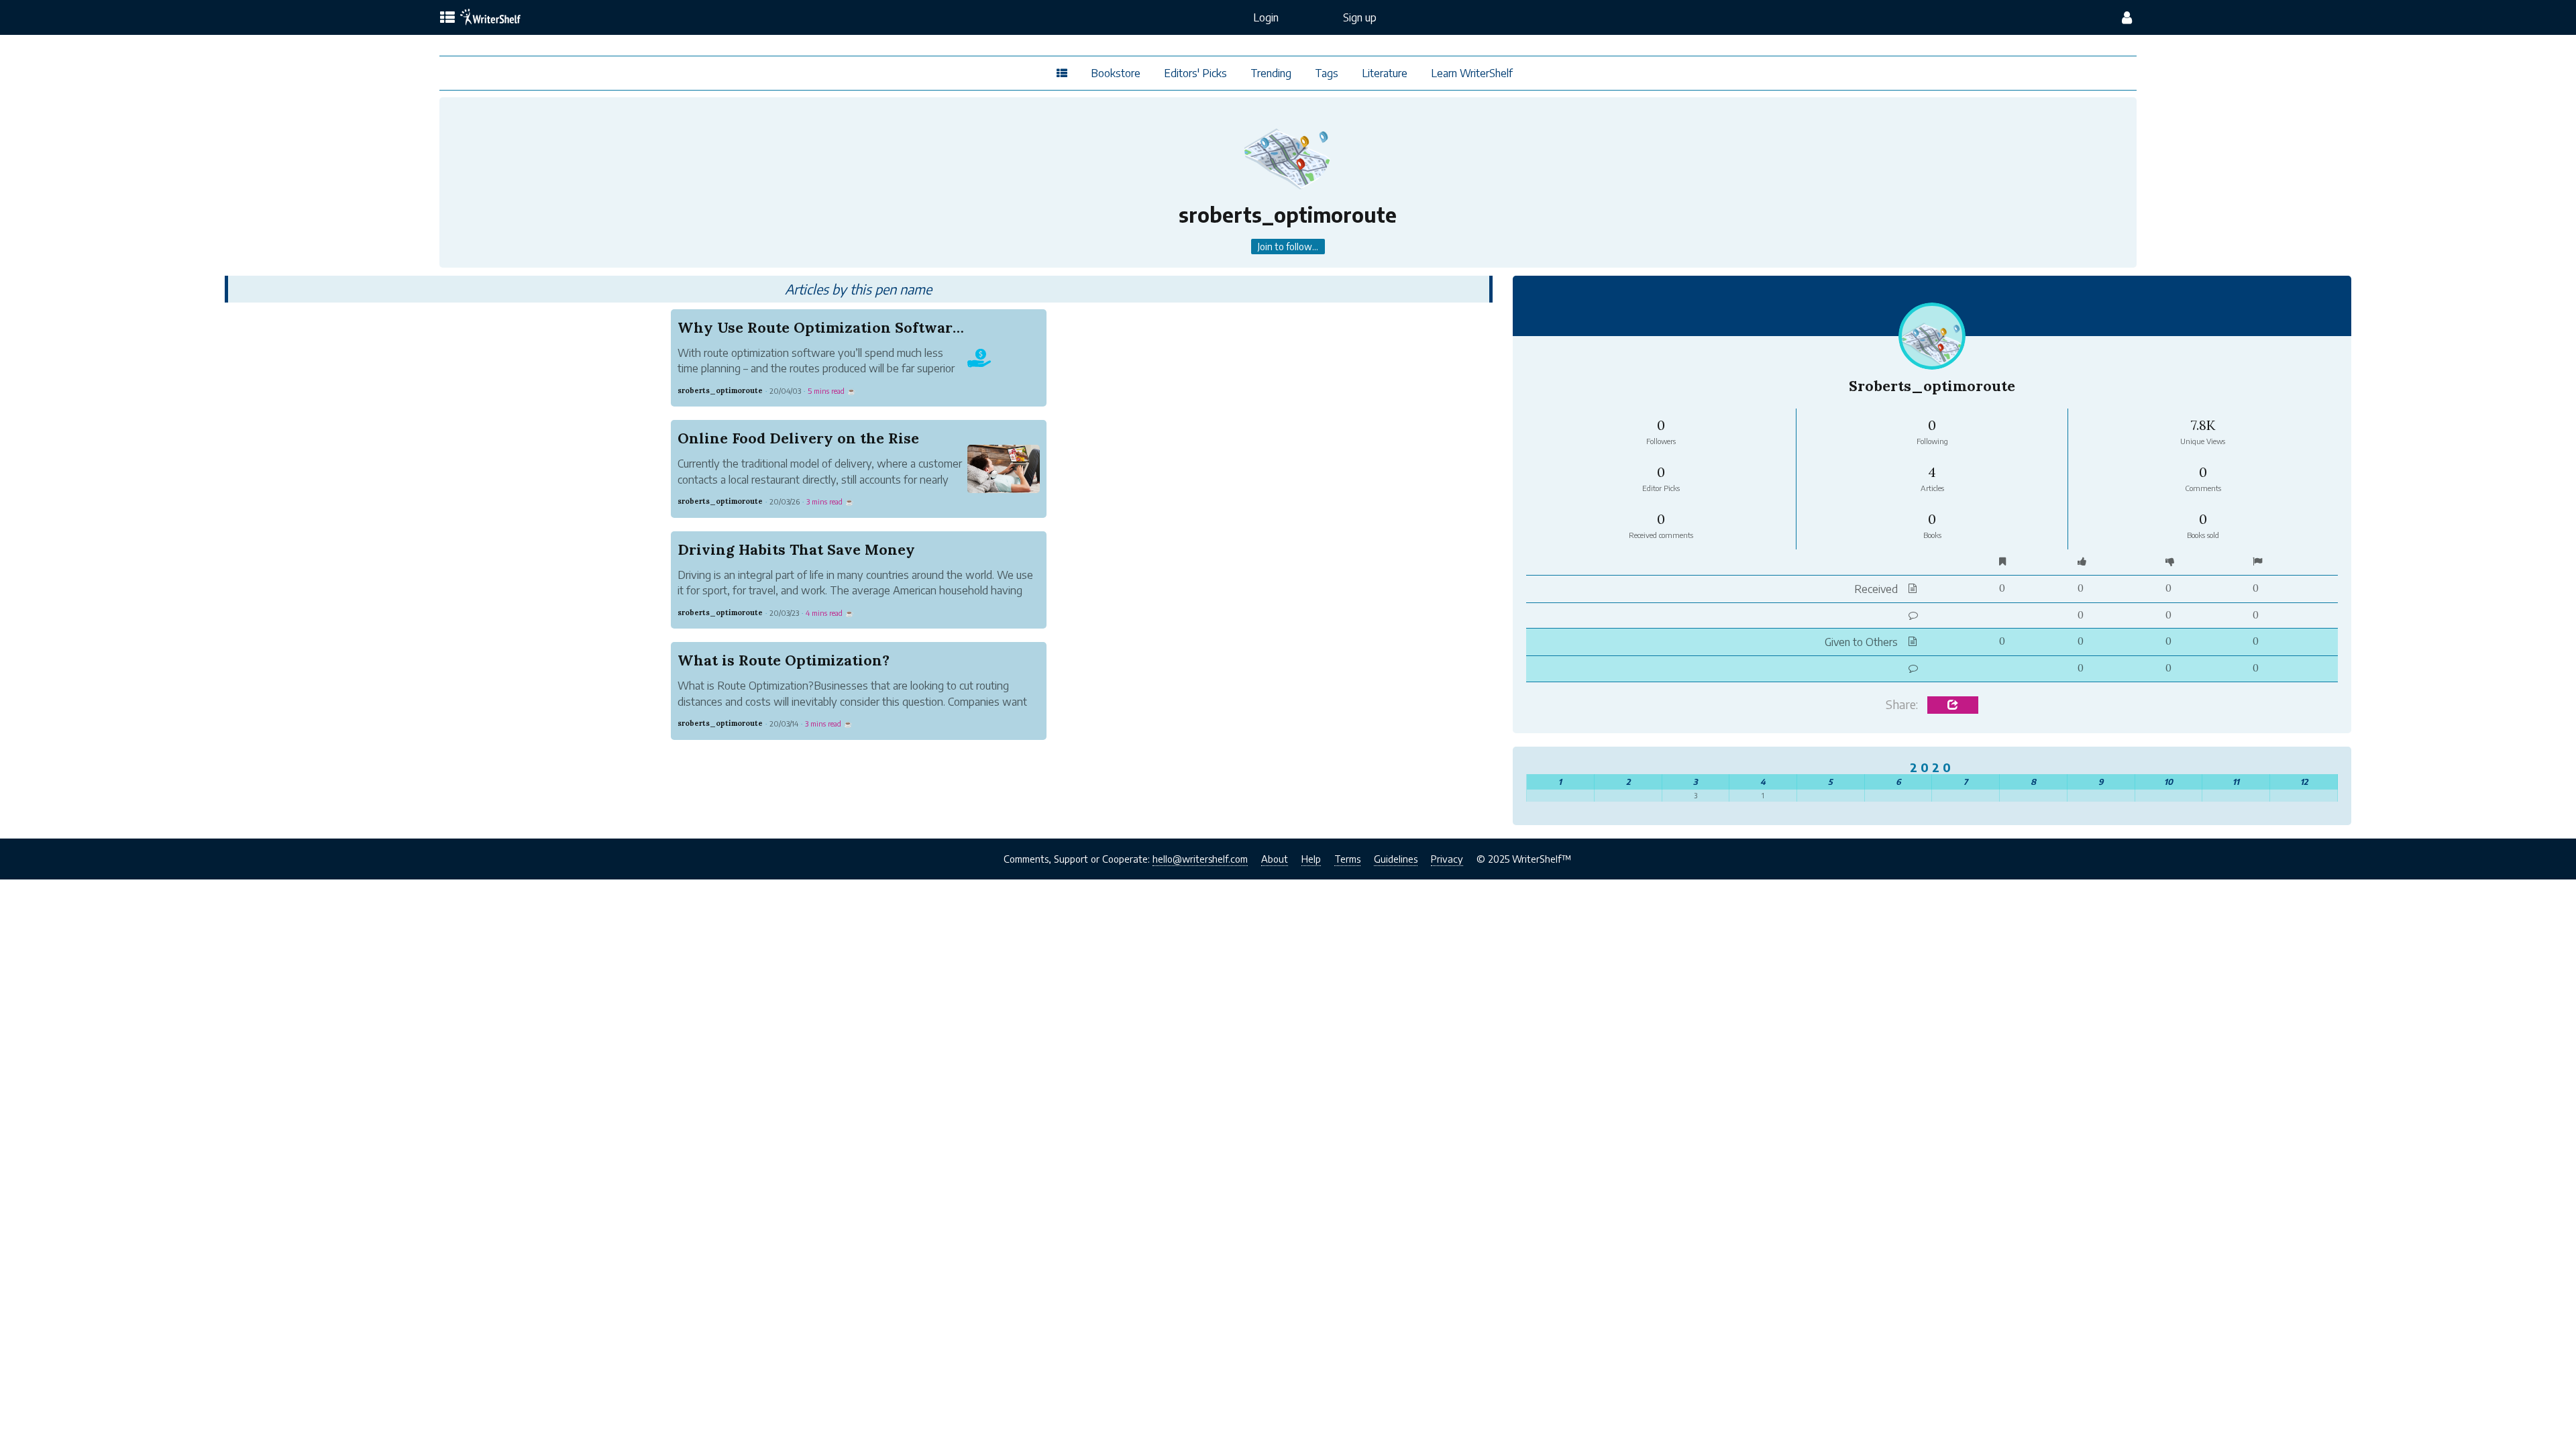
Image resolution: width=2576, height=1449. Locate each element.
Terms (1347, 859)
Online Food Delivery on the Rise (798, 438)
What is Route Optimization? (784, 660)
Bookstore (1116, 73)
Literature (1385, 73)
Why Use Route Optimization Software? (823, 327)
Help (1311, 859)
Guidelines (1396, 859)
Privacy (1447, 859)
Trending (1271, 73)
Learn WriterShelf (1472, 73)
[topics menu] (447, 18)
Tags (1327, 73)
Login (1266, 17)
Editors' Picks (1195, 73)
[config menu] (2127, 17)
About (1275, 859)
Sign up (1360, 17)
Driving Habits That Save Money (796, 549)
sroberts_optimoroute (720, 390)
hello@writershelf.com (1200, 859)
